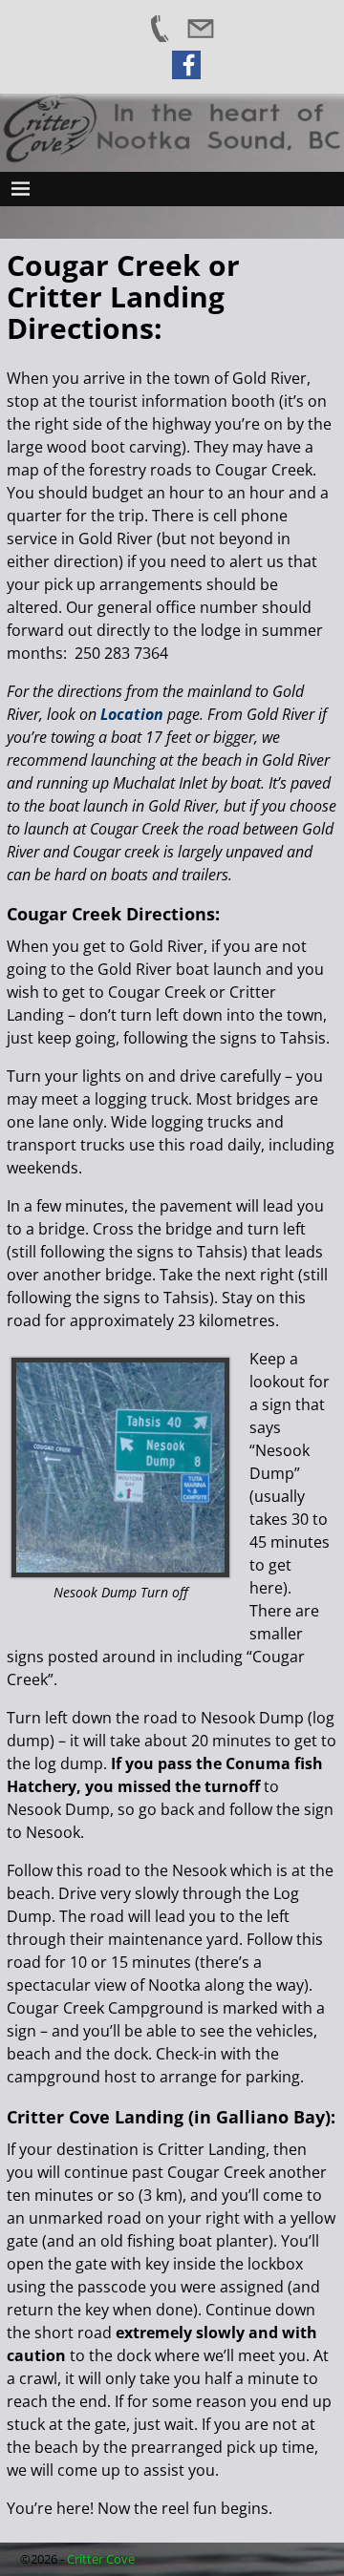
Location (132, 714)
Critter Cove (101, 2559)
